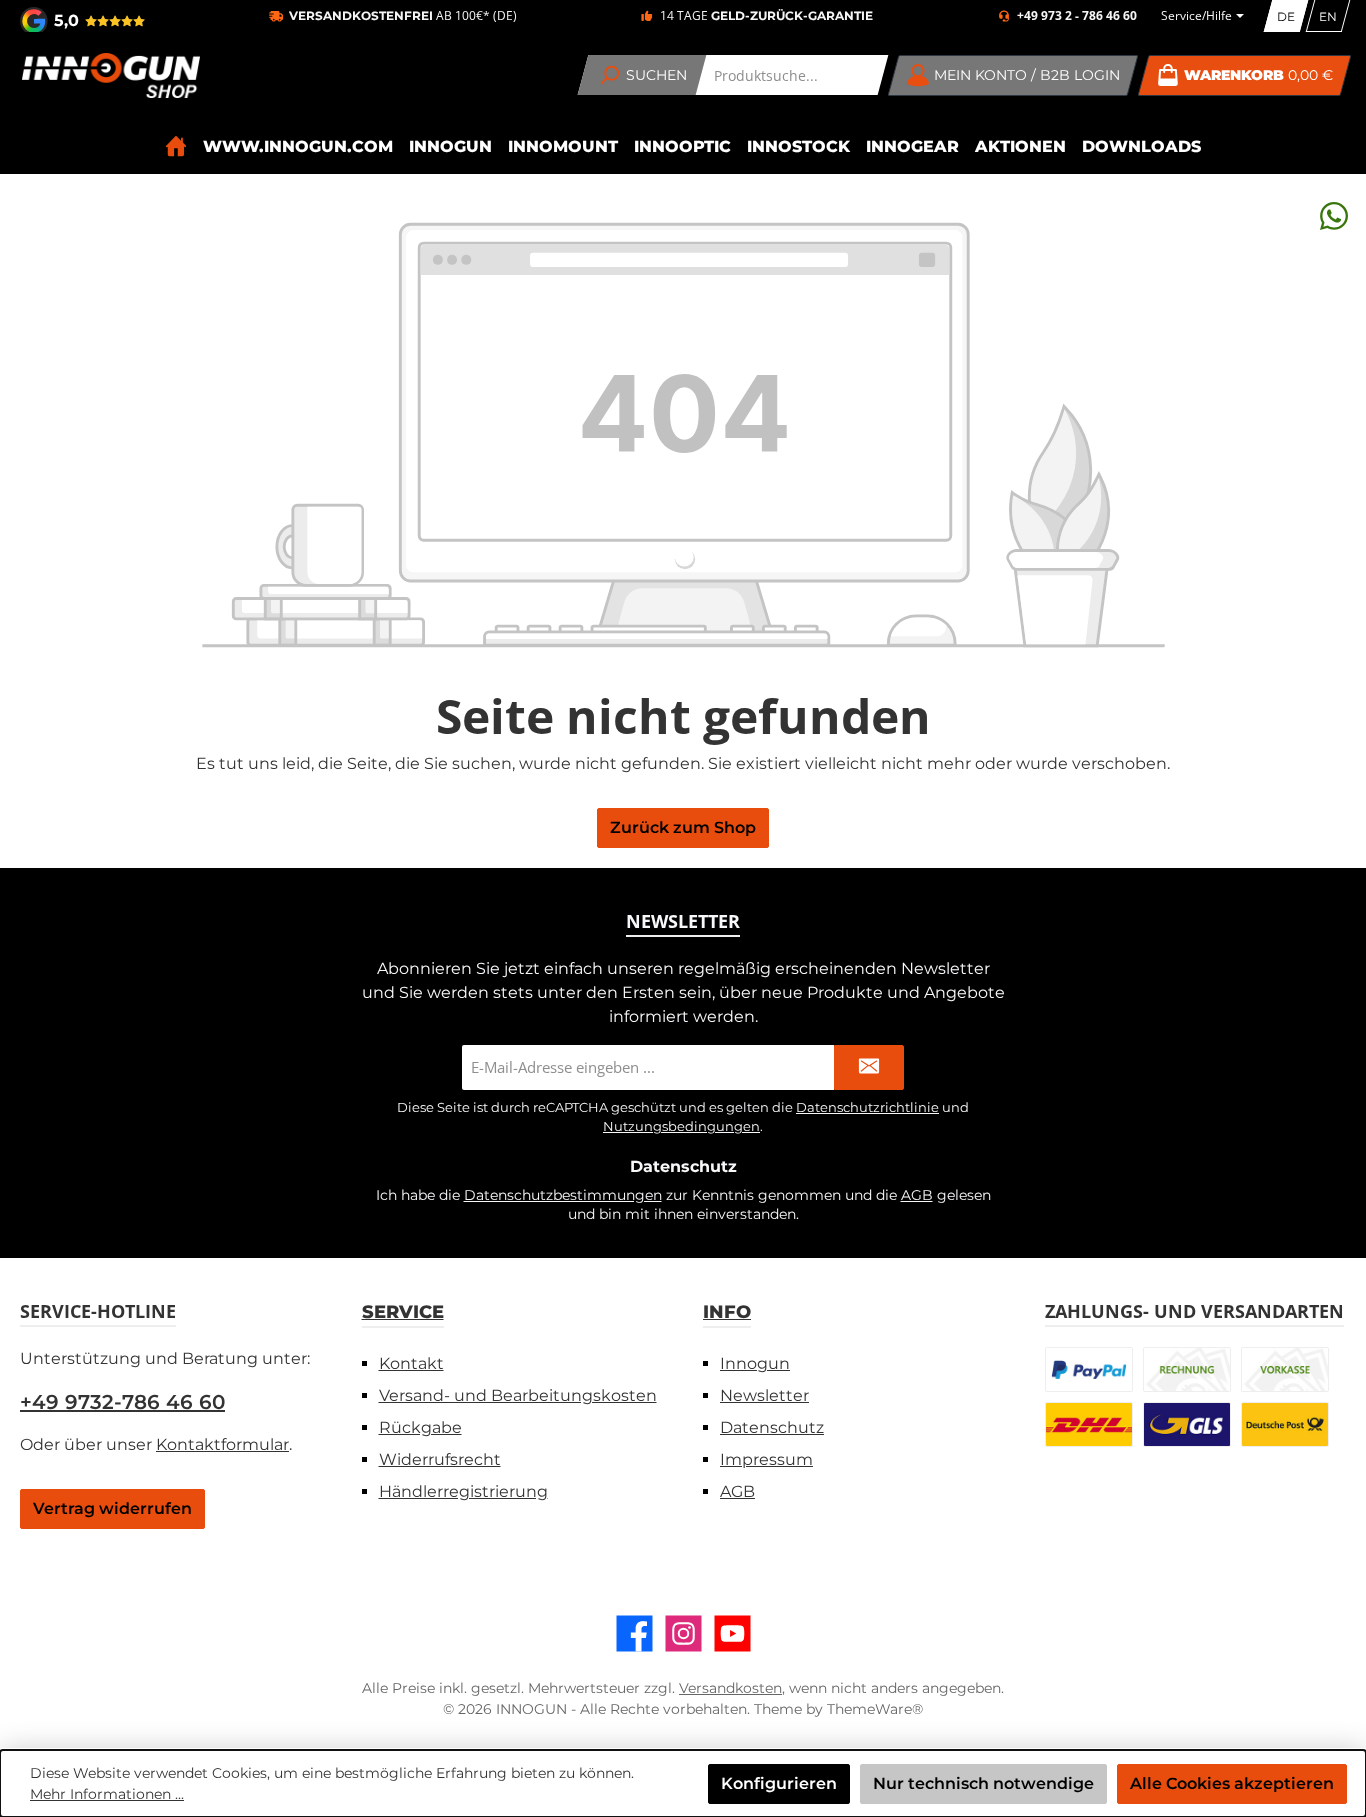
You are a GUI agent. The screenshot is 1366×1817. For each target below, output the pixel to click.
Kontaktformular (222, 1444)
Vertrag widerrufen (112, 1508)
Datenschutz (772, 1427)
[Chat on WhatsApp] (1334, 215)
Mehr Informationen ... (107, 1794)
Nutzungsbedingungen (681, 1126)
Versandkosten (730, 1688)
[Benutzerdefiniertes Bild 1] (1089, 1369)
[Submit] (869, 1067)
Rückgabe (420, 1427)
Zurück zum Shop (683, 827)
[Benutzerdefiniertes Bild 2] (1187, 1369)
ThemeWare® (875, 1709)
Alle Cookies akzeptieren (1232, 1783)
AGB (917, 1195)
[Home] (176, 146)
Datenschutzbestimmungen (563, 1195)
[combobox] (792, 75)
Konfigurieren (779, 1783)
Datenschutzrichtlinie (867, 1107)
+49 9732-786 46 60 (122, 1402)
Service (403, 1312)
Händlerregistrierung (463, 1491)
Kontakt (411, 1363)
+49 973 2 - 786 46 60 (1077, 16)
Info (727, 1312)
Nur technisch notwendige (983, 1783)
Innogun (755, 1363)
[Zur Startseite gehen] (110, 75)
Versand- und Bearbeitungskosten (518, 1395)
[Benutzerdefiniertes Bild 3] (1285, 1369)
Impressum (766, 1459)
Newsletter (764, 1395)
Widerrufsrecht (440, 1459)
